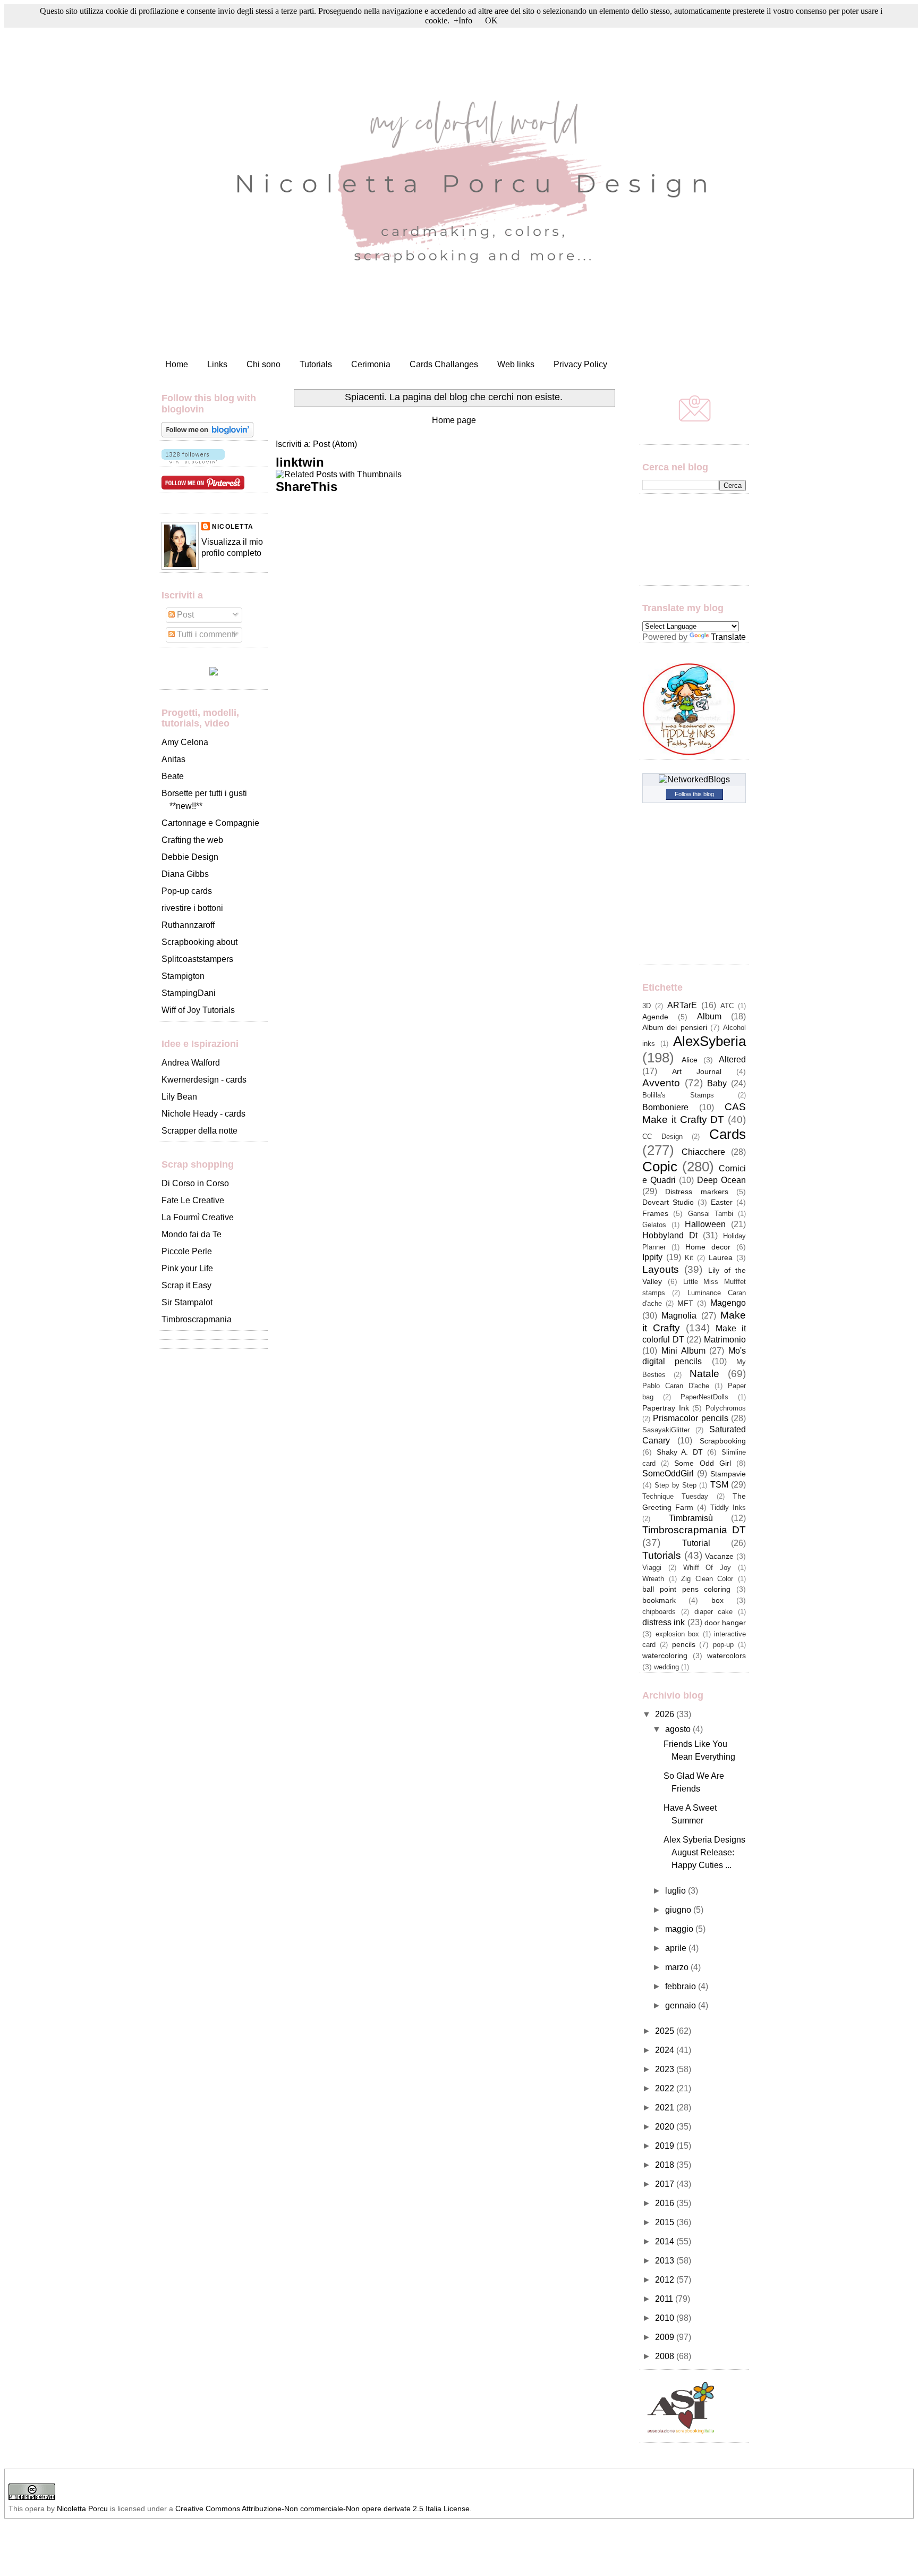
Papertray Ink (666, 1408)
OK (491, 20)
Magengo (728, 1303)
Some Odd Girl (702, 1463)
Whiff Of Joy (707, 1568)
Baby (717, 1083)
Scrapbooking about (199, 942)
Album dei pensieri (675, 1027)
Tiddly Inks (728, 1507)
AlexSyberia (709, 1041)
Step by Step (675, 1485)
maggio (680, 1929)
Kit (689, 1258)
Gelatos (654, 1225)
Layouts (661, 1269)
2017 (666, 2184)
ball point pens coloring (686, 1589)
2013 (666, 2261)
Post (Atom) (335, 444)
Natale (704, 1374)
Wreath (653, 1579)
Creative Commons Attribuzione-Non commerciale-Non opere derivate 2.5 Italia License (322, 2509)
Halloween (705, 1224)
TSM (719, 1485)
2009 (666, 2337)
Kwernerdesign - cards (204, 1080)
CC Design (662, 1137)
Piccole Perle (187, 1251)
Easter (722, 1202)
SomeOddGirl (668, 1473)
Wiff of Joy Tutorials (198, 1010)
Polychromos (726, 1408)
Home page (454, 420)
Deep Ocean (721, 1180)
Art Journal (697, 1071)
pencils (684, 1644)
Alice (690, 1060)
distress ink (664, 1622)
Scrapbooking (723, 1441)
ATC (727, 1006)
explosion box (678, 1634)
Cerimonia (371, 364)
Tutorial (696, 1543)
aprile (677, 1948)
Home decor (708, 1247)
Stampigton (183, 976)
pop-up (723, 1645)
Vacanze (719, 1556)
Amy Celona (185, 742)
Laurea (721, 1257)
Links (217, 364)
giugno (679, 1910)
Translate (728, 637)
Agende (655, 1017)
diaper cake (714, 1612)
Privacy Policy (580, 364)
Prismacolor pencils (690, 1418)
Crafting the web (192, 840)
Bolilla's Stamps (678, 1095)
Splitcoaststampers (197, 959)
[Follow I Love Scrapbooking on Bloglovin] (207, 434)
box (717, 1600)
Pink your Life (187, 1268)
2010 (666, 2318)
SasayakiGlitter (666, 1430)
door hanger (725, 1623)
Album (709, 1016)
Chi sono (263, 364)
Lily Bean (179, 1097)
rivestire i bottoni (192, 908)
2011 (665, 2299)
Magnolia (679, 1316)
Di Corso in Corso (195, 1183)
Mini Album (683, 1351)
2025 (666, 2031)
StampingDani (189, 993)
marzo (678, 1967)
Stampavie (728, 1474)
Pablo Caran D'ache (676, 1386)
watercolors (726, 1656)
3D (647, 1006)
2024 (666, 2050)
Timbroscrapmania (197, 1319)
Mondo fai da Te (192, 1234)
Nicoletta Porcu (82, 2509)
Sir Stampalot (187, 1302)
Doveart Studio (668, 1202)
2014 (666, 2241)
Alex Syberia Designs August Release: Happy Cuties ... (704, 1852)
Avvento (661, 1083)
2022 (666, 2088)
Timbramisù (691, 1518)
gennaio (682, 2005)
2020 (666, 2127)
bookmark (659, 1600)
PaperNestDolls (704, 1397)
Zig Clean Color (707, 1579)
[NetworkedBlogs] (694, 779)
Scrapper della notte (199, 1131)
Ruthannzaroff (188, 925)
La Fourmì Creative (198, 1217)
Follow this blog (694, 794)
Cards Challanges (444, 364)
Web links (516, 364)
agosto (679, 1729)
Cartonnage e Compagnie (210, 823)
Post (184, 615)
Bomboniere (665, 1107)
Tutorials (316, 364)
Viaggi (652, 1568)
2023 (666, 2069)
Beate (173, 776)
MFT (685, 1303)
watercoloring (665, 1656)
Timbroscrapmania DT (694, 1530)
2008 (666, 2356)
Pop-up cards (187, 891)
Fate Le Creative (193, 1200)
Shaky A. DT (680, 1452)
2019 (666, 2146)
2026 (666, 1714)
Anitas (173, 759)
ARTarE (682, 1005)
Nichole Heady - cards (203, 1114)
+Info (463, 20)
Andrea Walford (191, 1063)
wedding (666, 1667)
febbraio (682, 1986)
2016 (666, 2203)
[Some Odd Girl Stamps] (214, 673)
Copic (660, 1167)
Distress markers (696, 1192)
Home (177, 364)
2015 (666, 2222)
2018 (666, 2165)
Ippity (652, 1257)
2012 (666, 2280)
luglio (677, 1891)
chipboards (659, 1612)
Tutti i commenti (205, 634)
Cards (728, 1134)
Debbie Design (190, 857)
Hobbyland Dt (670, 1235)
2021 (666, 2108)
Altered (732, 1059)
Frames (655, 1213)
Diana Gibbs (185, 874)
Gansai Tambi (711, 1214)
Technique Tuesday (675, 1496)
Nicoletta (233, 527)
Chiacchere (703, 1152)
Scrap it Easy (186, 1285)
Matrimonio (725, 1340)
